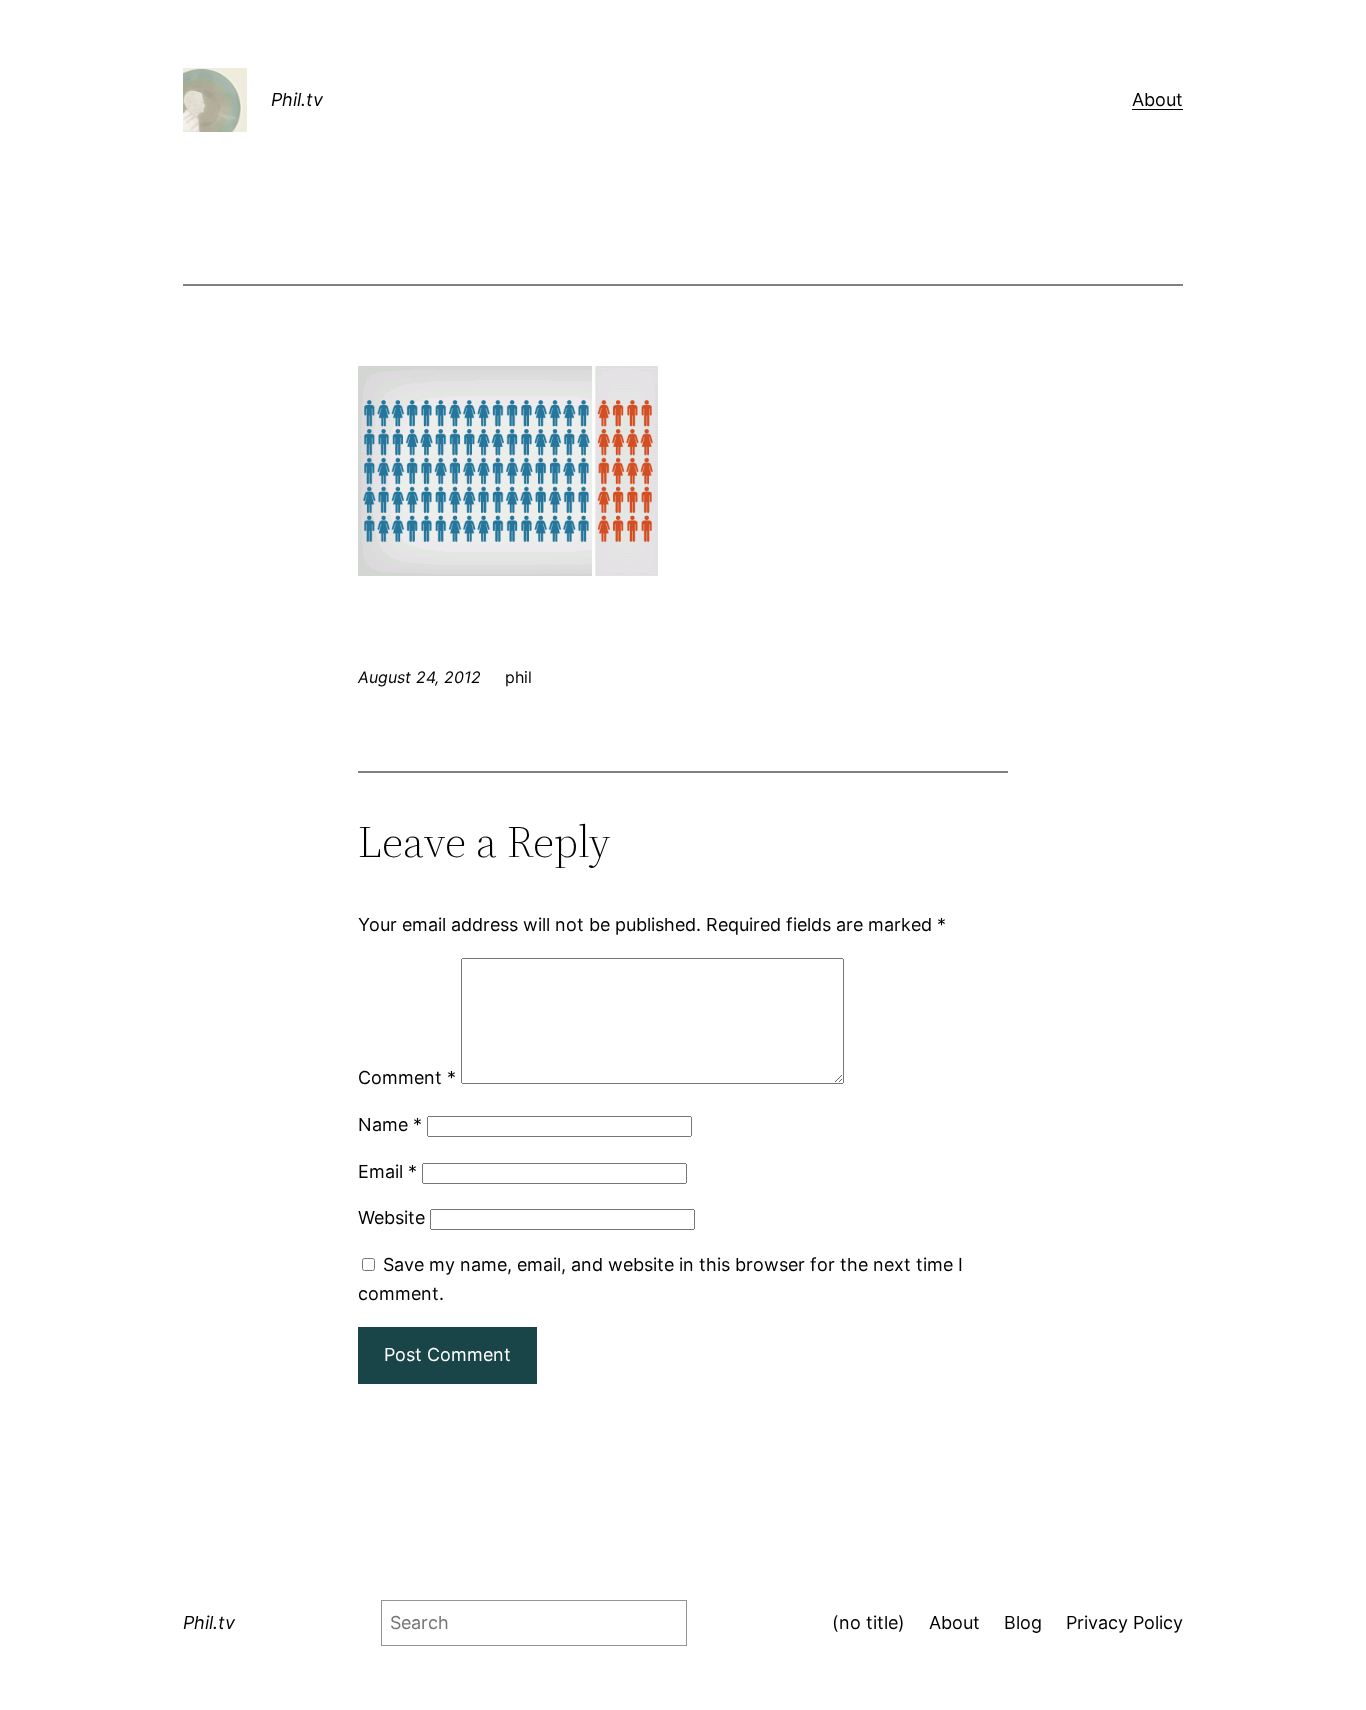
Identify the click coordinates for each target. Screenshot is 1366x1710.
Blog (1023, 1622)
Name (390, 1124)
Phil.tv (297, 99)
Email (387, 1171)
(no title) (868, 1622)
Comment (407, 1077)
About (1157, 99)
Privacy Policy (1124, 1622)
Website (391, 1217)
